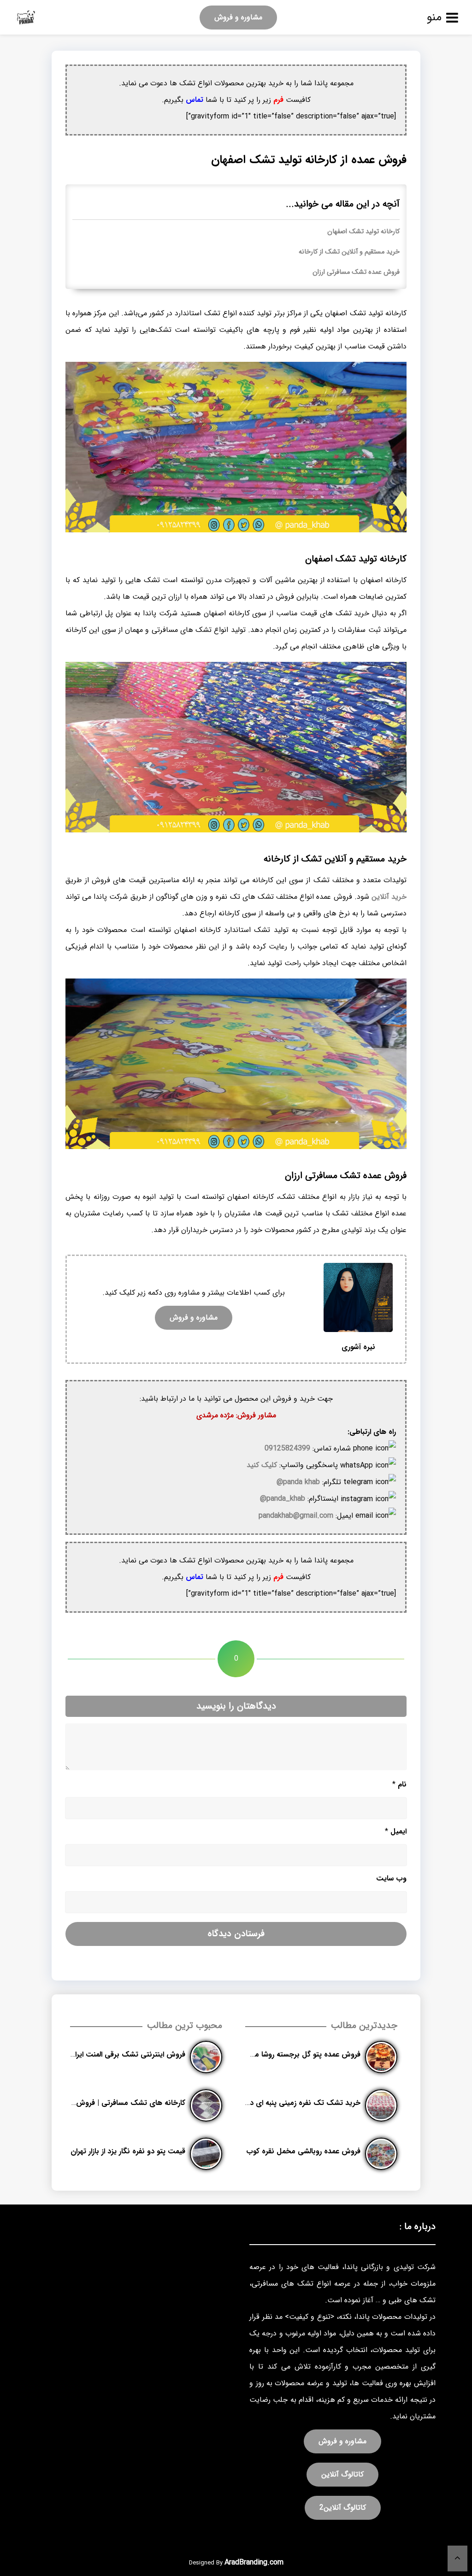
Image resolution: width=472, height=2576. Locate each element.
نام (399, 1784)
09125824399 (287, 1448)
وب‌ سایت (391, 1878)
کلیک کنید (262, 1465)
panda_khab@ (283, 1499)
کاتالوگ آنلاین (342, 2474)
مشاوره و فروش (238, 17)
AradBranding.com (254, 2562)
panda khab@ (298, 1482)
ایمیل (396, 1831)
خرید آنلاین (389, 897)
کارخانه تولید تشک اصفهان (363, 232)
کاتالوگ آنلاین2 (343, 2508)
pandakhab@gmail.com (296, 1516)
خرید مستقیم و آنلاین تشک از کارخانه (349, 252)
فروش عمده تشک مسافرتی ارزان (356, 272)
